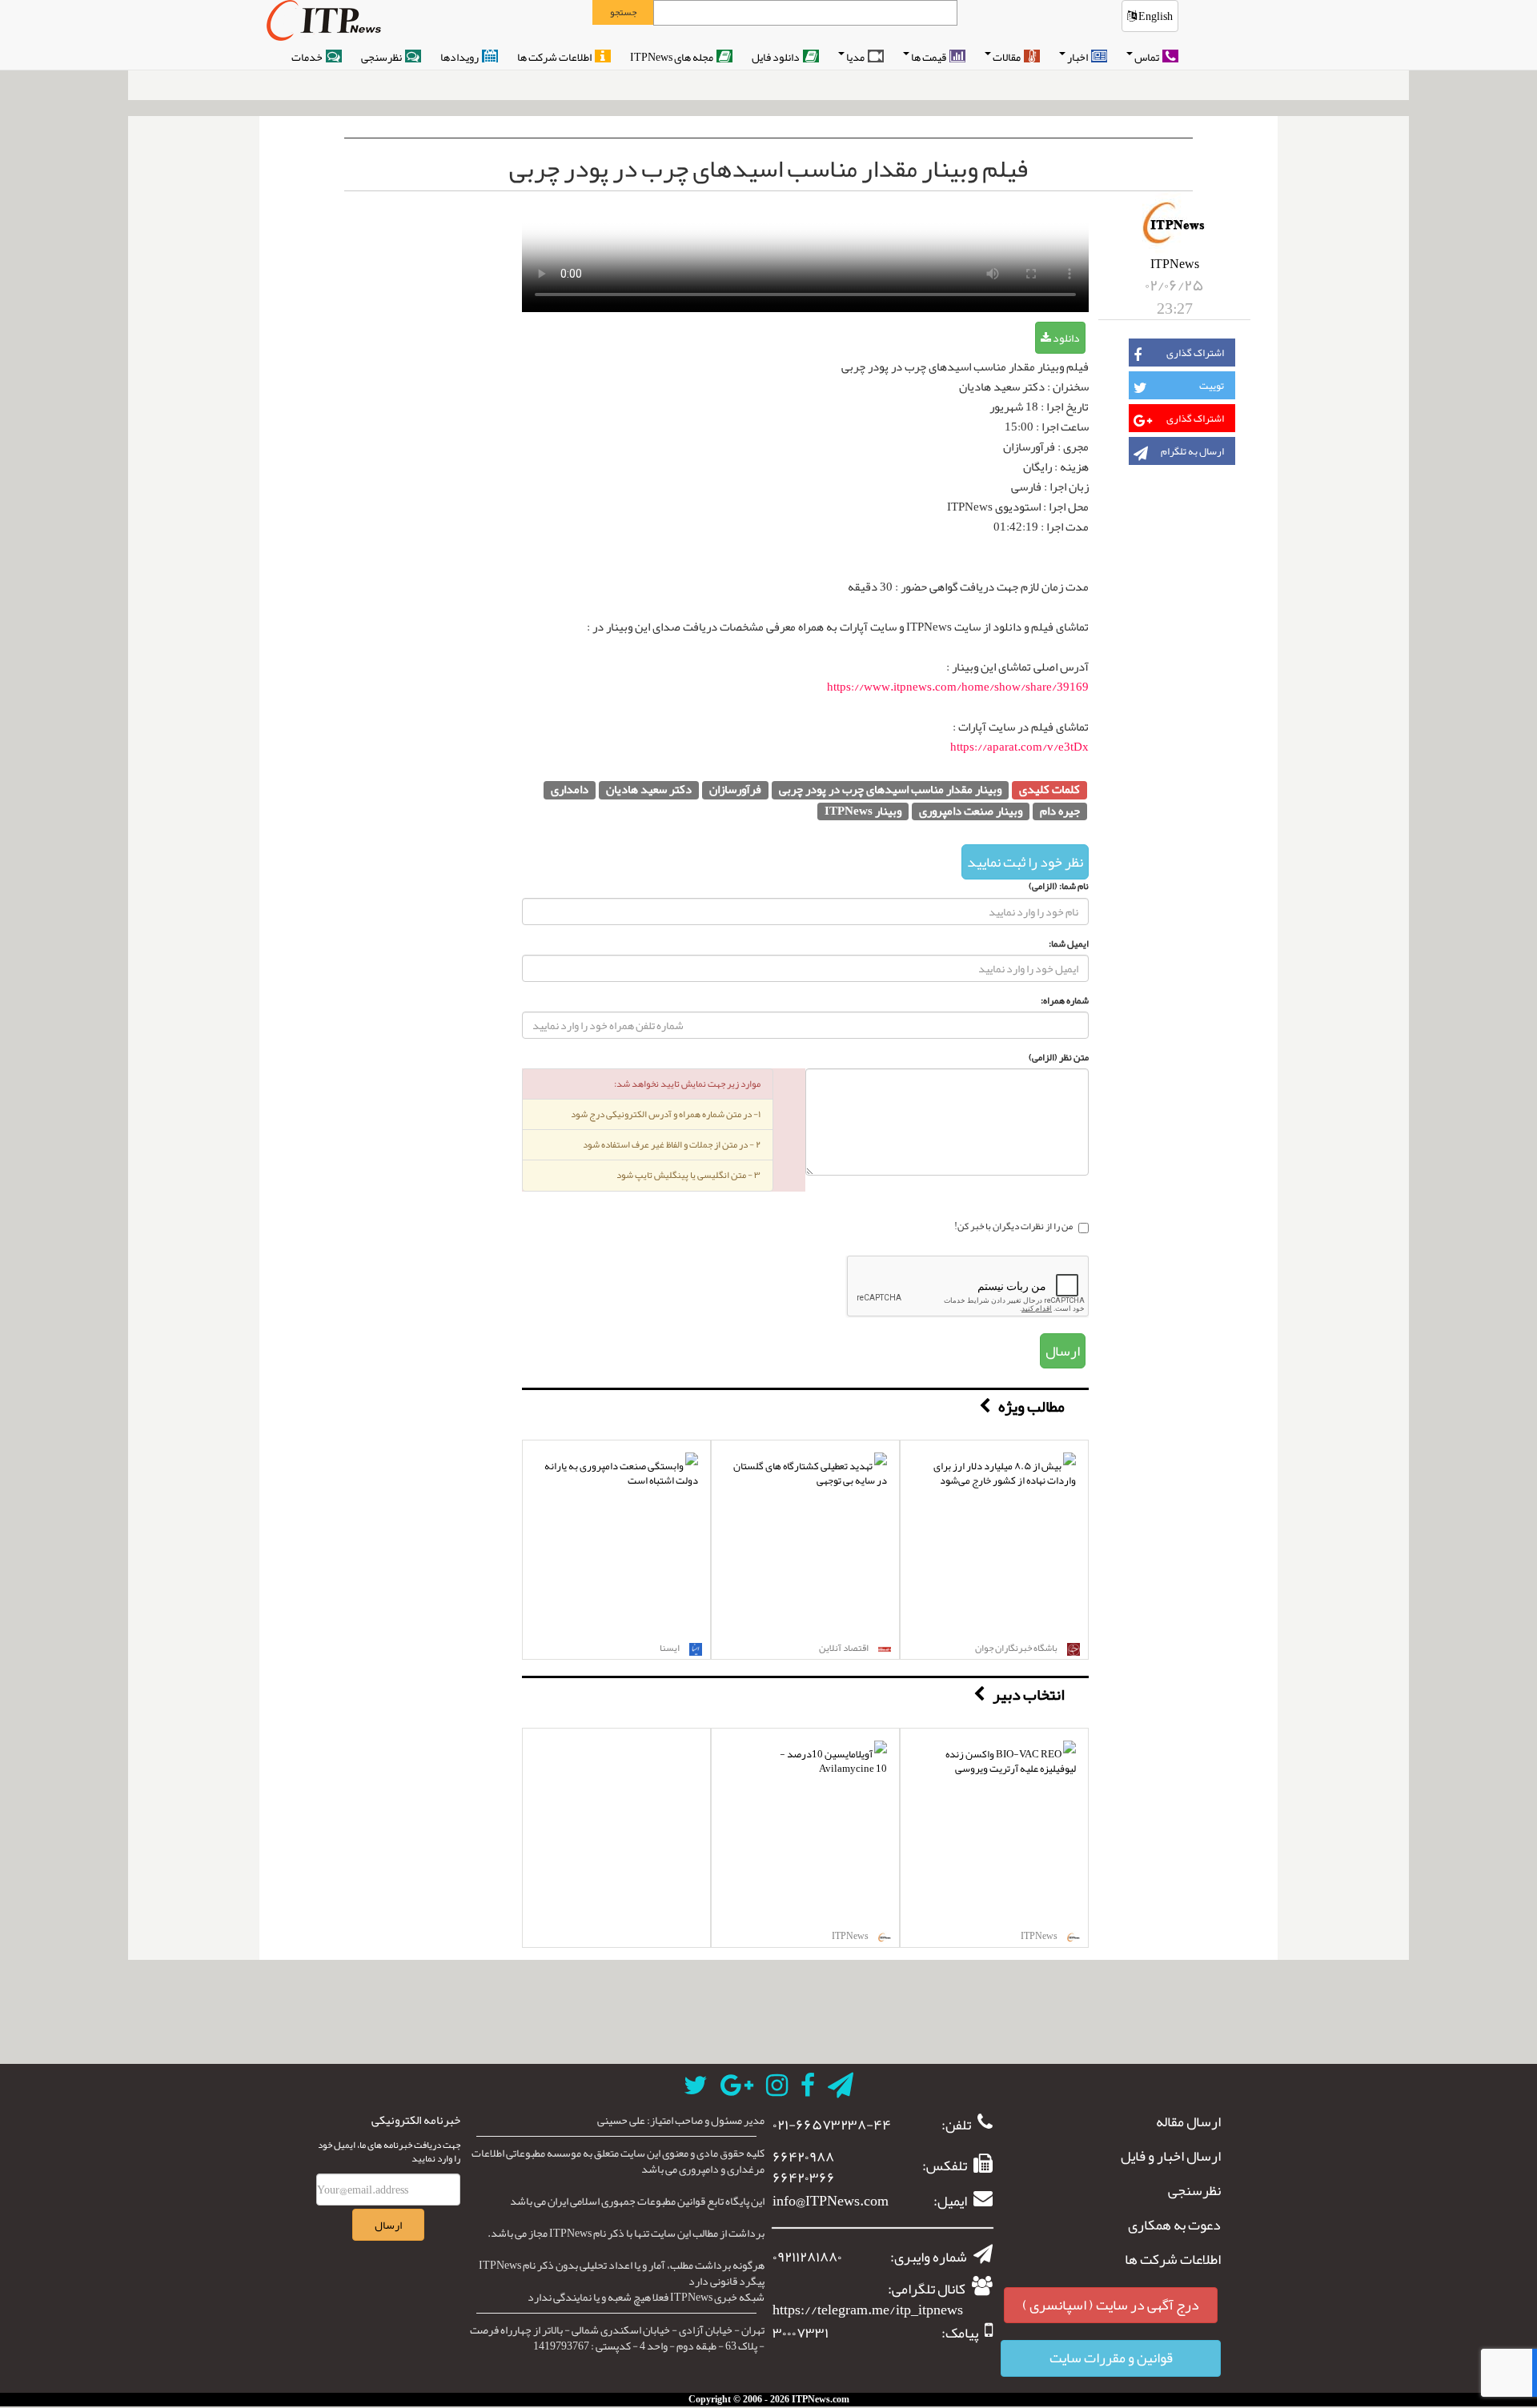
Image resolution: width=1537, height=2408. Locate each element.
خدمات (308, 57)
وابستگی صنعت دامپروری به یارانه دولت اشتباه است (621, 1474)
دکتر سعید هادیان (649, 790)
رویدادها (460, 57)
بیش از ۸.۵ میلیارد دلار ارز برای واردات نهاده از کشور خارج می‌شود (1005, 1474)
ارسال (1063, 1351)
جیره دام (1060, 812)
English (1155, 16)
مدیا (856, 57)
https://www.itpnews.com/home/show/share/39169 (958, 687)
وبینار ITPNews (863, 812)
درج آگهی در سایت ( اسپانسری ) (1111, 2305)
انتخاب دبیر (1029, 1694)
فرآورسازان (735, 790)
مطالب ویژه (1031, 1406)
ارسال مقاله (1188, 2122)
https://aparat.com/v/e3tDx (1019, 747)
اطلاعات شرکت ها (555, 57)
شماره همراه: (1065, 1001)
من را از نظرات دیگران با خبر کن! (1013, 1228)
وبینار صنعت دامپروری (971, 812)
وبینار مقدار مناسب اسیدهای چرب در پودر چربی (890, 790)
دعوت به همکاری (1174, 2226)
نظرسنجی (382, 57)
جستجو (623, 12)
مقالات (1007, 57)
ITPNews (1175, 264)
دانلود (1065, 338)
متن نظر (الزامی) (1059, 1058)
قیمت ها (929, 57)
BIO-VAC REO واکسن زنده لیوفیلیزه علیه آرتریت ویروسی (1011, 1762)
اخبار (1078, 57)
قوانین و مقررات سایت (1111, 2358)
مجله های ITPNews (672, 57)
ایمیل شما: (1069, 944)
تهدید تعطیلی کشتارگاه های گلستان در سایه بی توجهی (810, 1474)
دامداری (570, 790)
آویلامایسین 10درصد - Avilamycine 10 (833, 1762)
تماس (1148, 57)
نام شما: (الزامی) (1059, 886)
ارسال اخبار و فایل (1171, 2157)
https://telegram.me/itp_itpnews (868, 2310)
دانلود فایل (777, 57)
